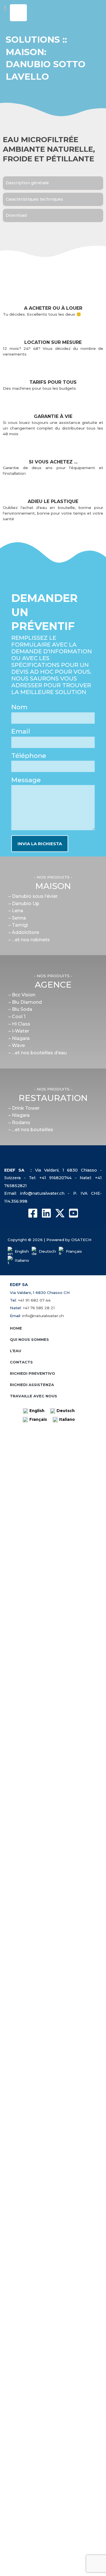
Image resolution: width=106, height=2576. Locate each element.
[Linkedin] (46, 1213)
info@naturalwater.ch (43, 1316)
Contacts (21, 1362)
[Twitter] (60, 1213)
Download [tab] (16, 215)
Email (21, 731)
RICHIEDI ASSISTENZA (32, 1385)
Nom (19, 707)
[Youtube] (73, 1213)
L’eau (16, 1351)
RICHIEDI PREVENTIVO (33, 1373)
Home (16, 1328)
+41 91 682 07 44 (34, 1300)
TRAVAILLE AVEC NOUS (33, 1396)
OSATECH (81, 1240)
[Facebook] (33, 1213)
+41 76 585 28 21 (39, 1308)
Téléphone (29, 756)
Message (26, 780)
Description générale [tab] (27, 183)
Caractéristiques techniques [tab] (34, 199)
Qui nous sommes (29, 1339)
